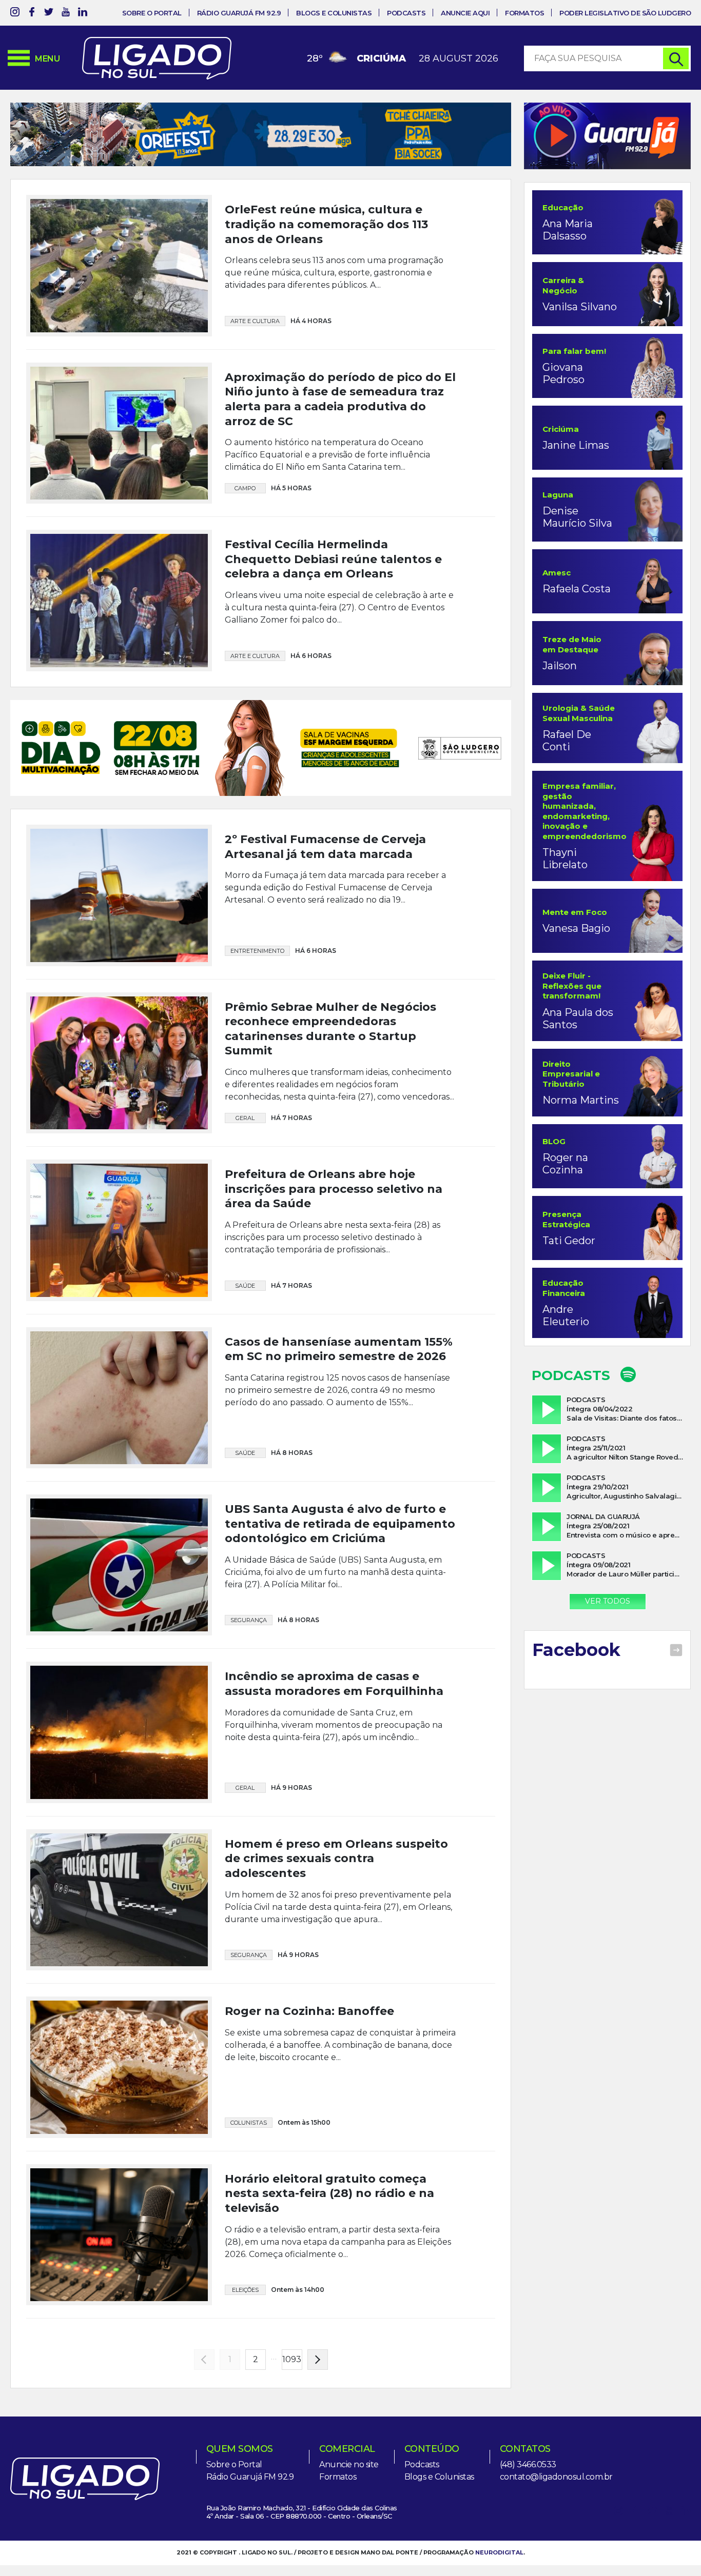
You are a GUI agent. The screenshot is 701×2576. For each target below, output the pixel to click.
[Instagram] (15, 14)
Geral (245, 1022)
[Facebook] (32, 14)
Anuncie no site (349, 2369)
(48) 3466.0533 (528, 2369)
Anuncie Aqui (465, 13)
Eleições (245, 2194)
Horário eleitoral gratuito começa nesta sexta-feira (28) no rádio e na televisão (329, 2097)
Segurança (249, 1524)
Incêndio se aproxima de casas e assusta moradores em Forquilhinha (334, 1588)
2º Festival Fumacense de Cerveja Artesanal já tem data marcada (325, 751)
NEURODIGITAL (499, 2457)
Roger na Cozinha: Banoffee (309, 1915)
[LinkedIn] (83, 14)
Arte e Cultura (255, 321)
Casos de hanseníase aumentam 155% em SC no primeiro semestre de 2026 (339, 1253)
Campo (245, 488)
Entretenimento (257, 854)
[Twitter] (49, 14)
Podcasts (406, 13)
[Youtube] (66, 14)
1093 (292, 2263)
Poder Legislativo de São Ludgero (625, 13)
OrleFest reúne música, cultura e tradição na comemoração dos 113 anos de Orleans (326, 224)
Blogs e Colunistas (334, 13)
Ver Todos (608, 1601)
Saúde (245, 1189)
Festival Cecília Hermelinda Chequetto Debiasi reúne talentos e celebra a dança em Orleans (333, 559)
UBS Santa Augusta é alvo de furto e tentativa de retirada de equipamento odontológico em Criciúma (340, 1428)
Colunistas (249, 2026)
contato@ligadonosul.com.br (556, 2381)
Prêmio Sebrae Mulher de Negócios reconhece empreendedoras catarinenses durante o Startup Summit (330, 933)
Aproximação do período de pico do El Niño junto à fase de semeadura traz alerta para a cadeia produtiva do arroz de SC (340, 399)
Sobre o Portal (152, 13)
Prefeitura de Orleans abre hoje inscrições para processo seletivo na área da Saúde (334, 1093)
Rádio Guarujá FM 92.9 (239, 13)
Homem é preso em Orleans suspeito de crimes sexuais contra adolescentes (336, 1762)
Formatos (524, 13)
